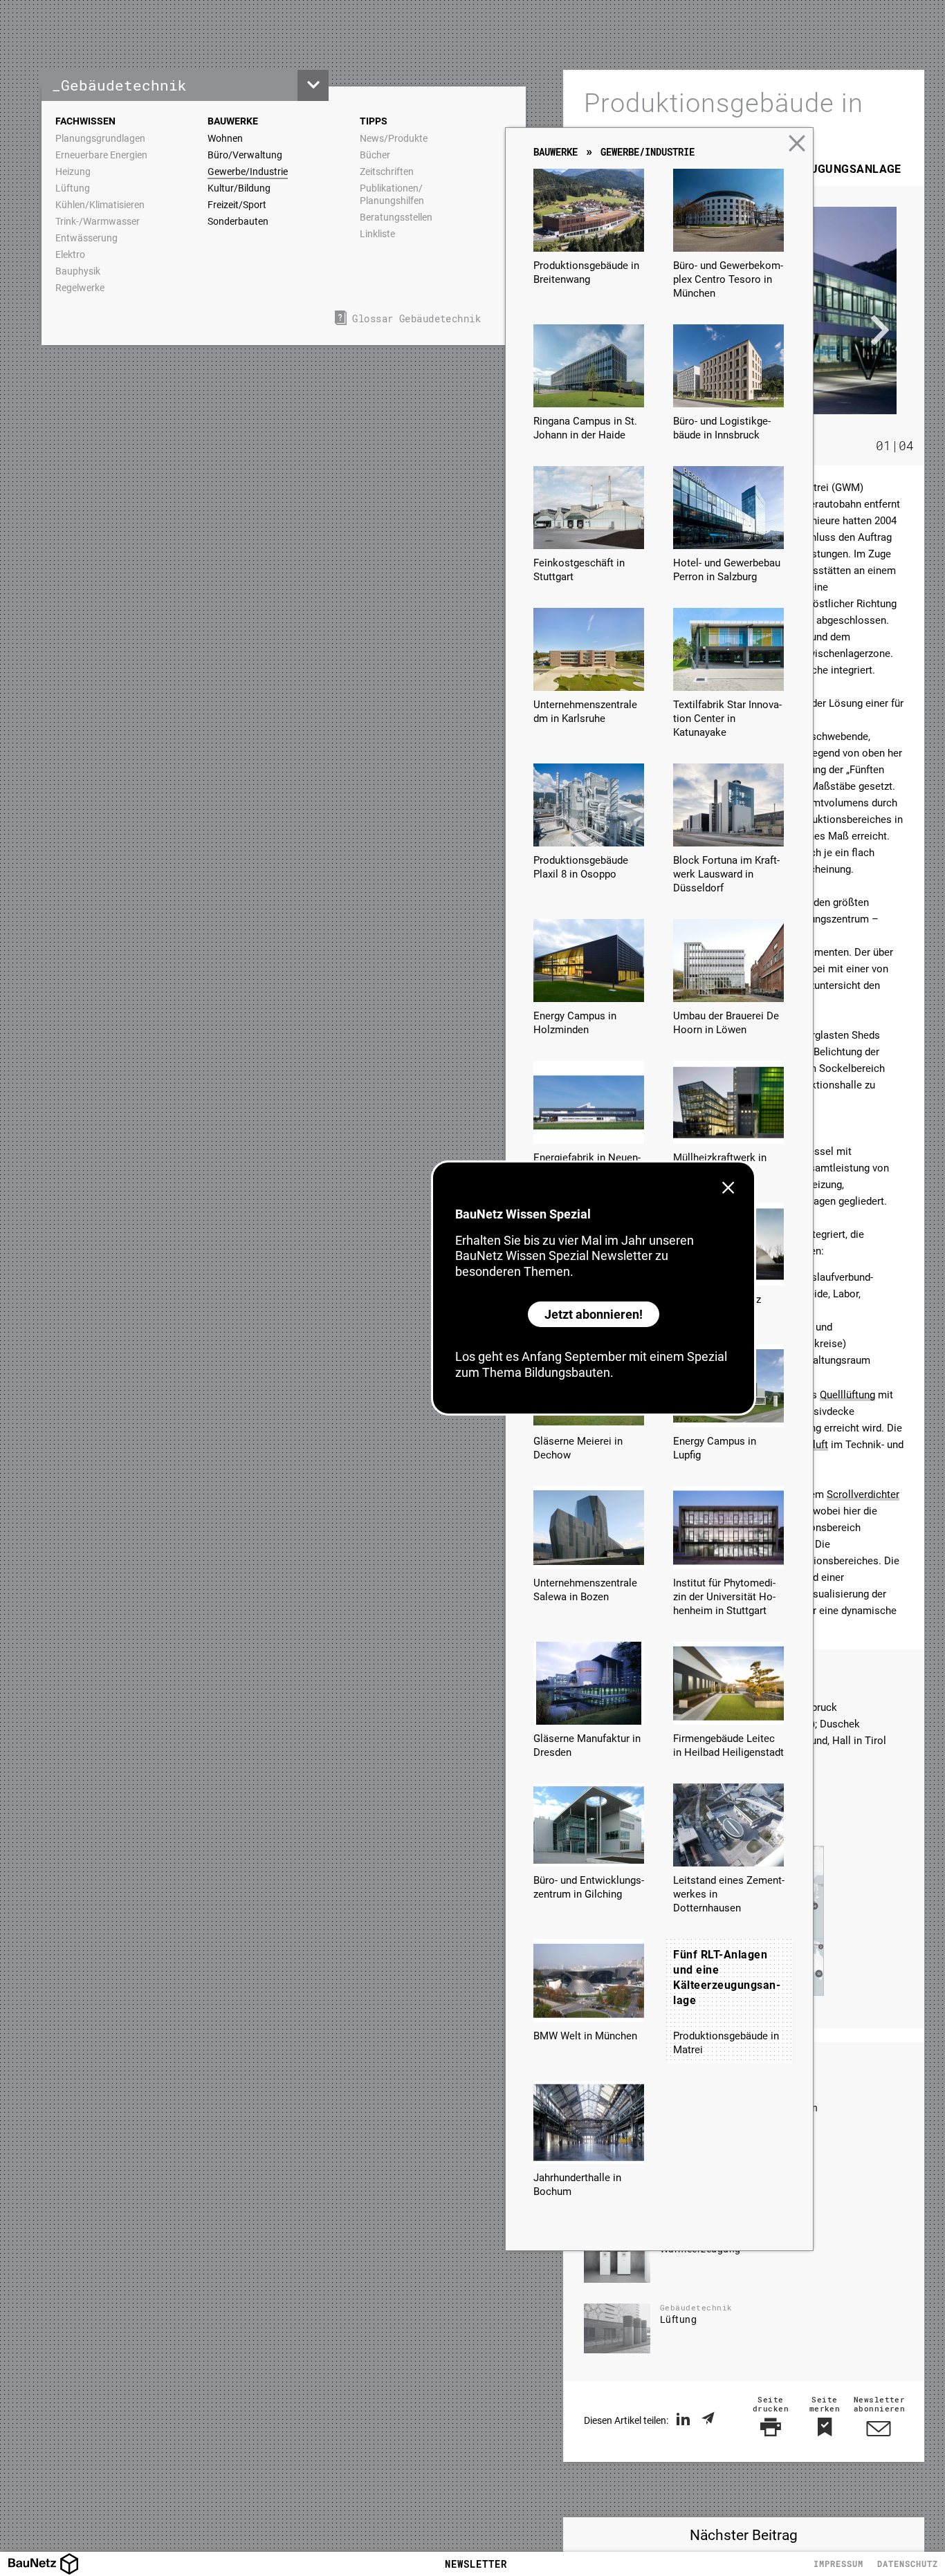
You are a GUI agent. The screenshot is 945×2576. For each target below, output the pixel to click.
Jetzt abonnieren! (594, 1314)
